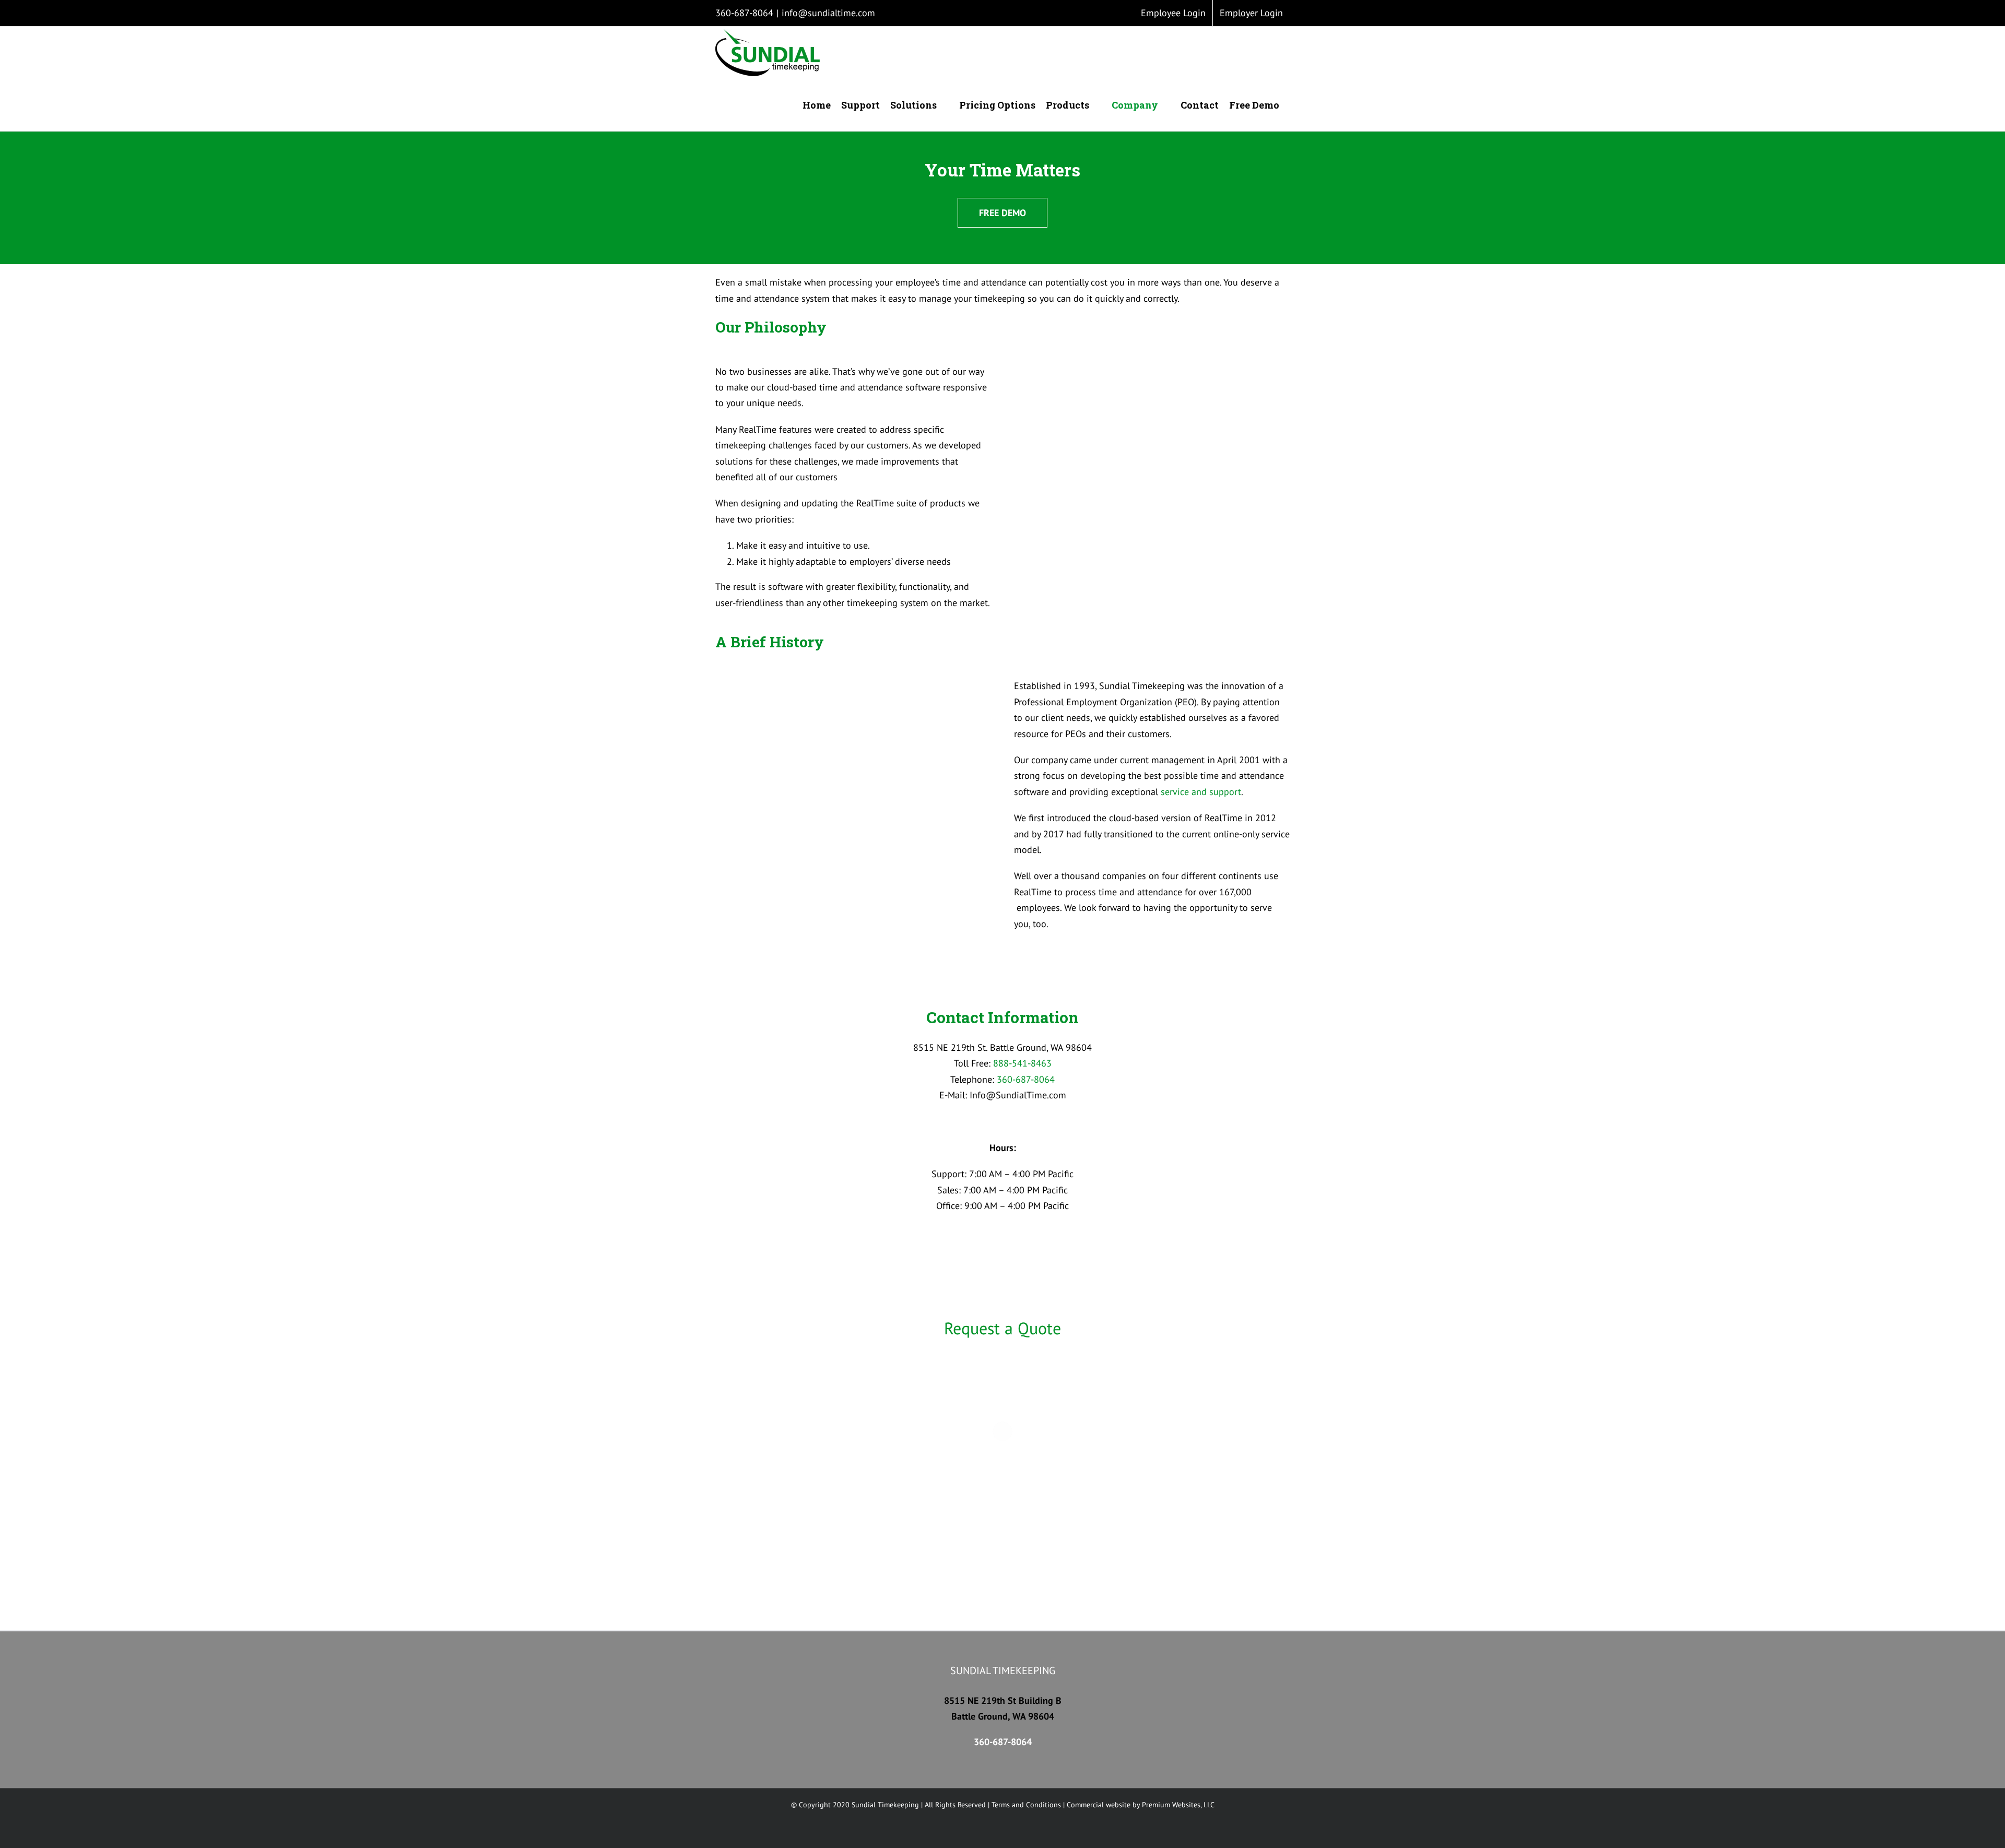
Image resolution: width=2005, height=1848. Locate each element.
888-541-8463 (1022, 1063)
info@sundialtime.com (828, 13)
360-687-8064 (744, 13)
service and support (1201, 792)
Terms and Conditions (1026, 1805)
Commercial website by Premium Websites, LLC (1141, 1805)
